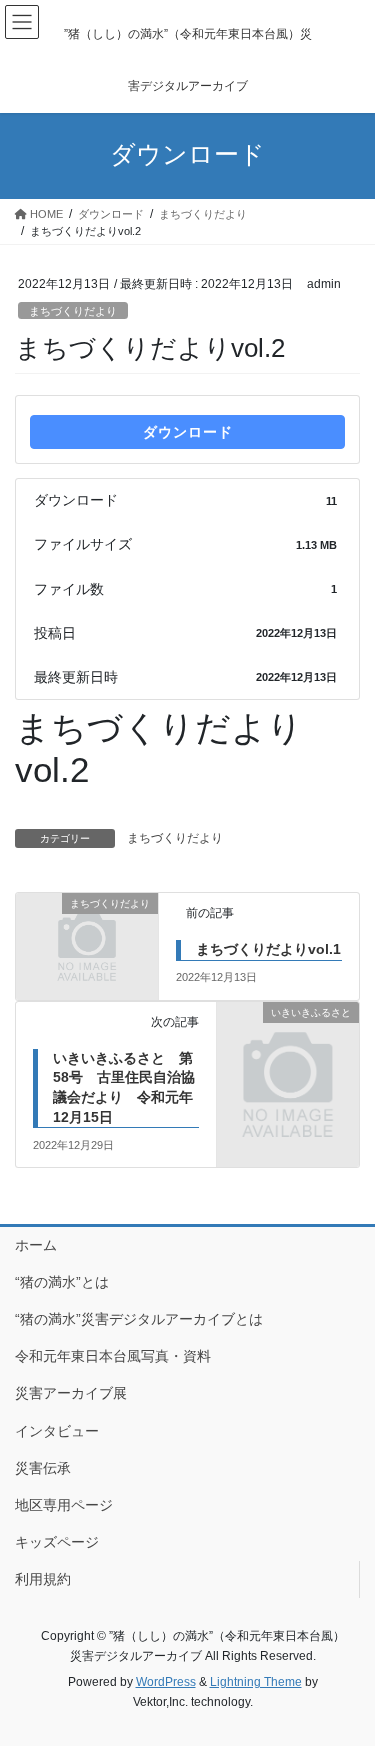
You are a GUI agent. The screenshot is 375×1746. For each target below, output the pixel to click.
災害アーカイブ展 (71, 1393)
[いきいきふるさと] (288, 1044)
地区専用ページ (64, 1505)
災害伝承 (43, 1468)
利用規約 (43, 1579)
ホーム (36, 1245)
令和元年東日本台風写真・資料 (113, 1356)
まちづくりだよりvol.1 (268, 949)
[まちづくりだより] (87, 936)
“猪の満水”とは (62, 1282)
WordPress (166, 1682)
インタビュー (57, 1431)
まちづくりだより (73, 311)
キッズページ (57, 1542)
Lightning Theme (256, 1682)
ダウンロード (188, 432)
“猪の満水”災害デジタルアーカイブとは (139, 1319)
